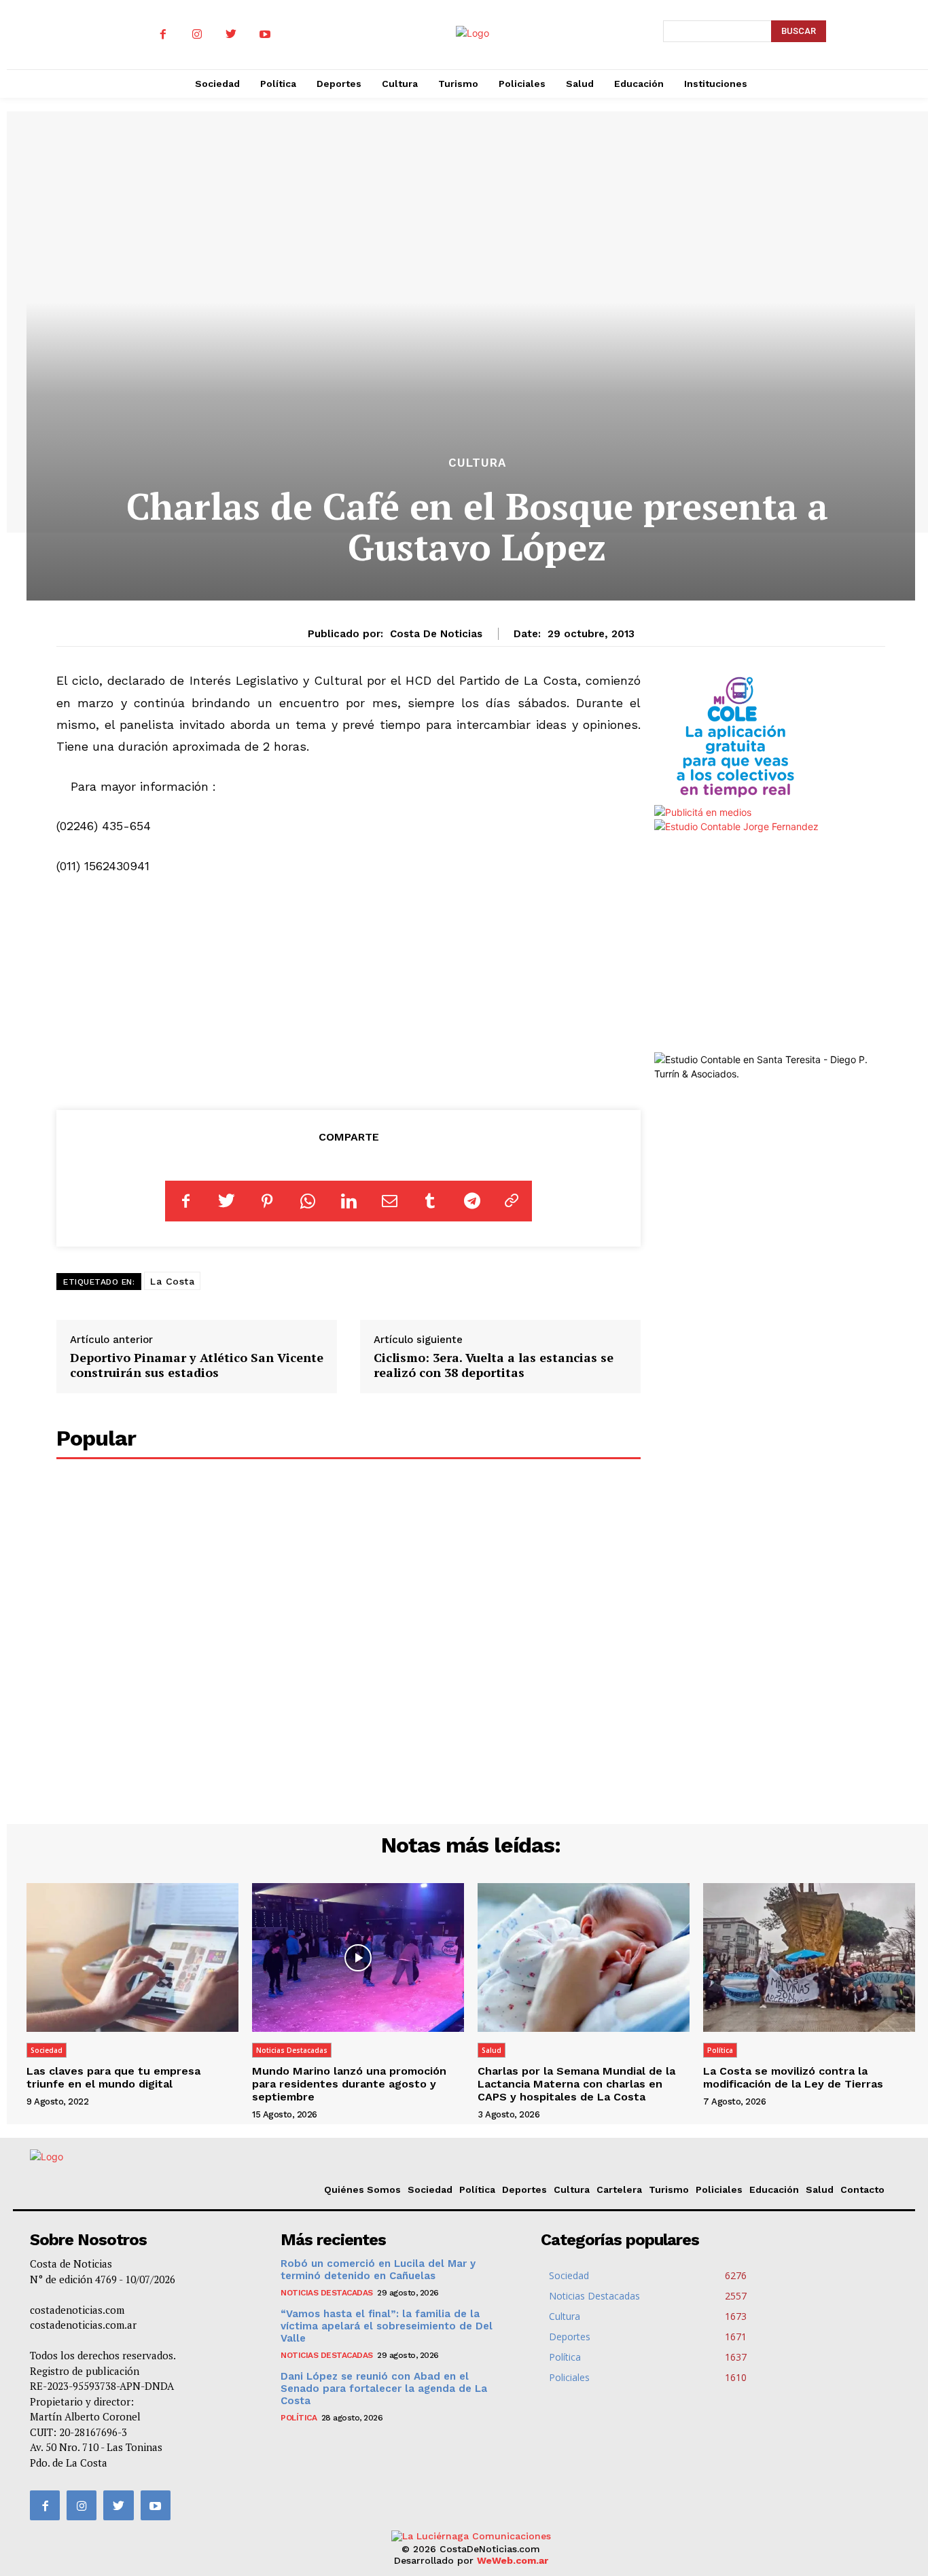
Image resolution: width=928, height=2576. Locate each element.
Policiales (719, 2189)
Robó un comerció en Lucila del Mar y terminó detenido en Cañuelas (378, 2270)
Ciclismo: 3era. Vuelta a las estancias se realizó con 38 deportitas (494, 1365)
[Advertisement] (349, 990)
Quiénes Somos (362, 2189)
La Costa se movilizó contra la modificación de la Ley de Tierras (793, 2077)
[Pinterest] (267, 1201)
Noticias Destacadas (292, 2050)
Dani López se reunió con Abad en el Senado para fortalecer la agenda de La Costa (384, 2389)
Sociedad (47, 2050)
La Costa (172, 1281)
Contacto (862, 2189)
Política (720, 2050)
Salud (492, 2050)
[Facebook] (163, 35)
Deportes (524, 2189)
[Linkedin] (349, 1201)
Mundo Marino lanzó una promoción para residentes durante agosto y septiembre (349, 2084)
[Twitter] (231, 35)
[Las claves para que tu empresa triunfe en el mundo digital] (132, 1957)
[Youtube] (265, 35)
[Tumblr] (430, 1201)
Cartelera (619, 2189)
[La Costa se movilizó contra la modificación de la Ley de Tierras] (809, 1957)
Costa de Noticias (436, 634)
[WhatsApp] (308, 1201)
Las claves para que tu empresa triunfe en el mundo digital (113, 2077)
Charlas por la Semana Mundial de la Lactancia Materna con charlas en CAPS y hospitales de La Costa (576, 2084)
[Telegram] (471, 1201)
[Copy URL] (512, 1201)
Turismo (669, 2189)
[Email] (389, 1201)
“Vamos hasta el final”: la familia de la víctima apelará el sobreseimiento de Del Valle (387, 2326)
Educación (774, 2189)
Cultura (477, 463)
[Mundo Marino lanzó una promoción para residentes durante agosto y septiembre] (358, 1957)
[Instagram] (197, 35)
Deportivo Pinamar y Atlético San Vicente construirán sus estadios (197, 1365)
